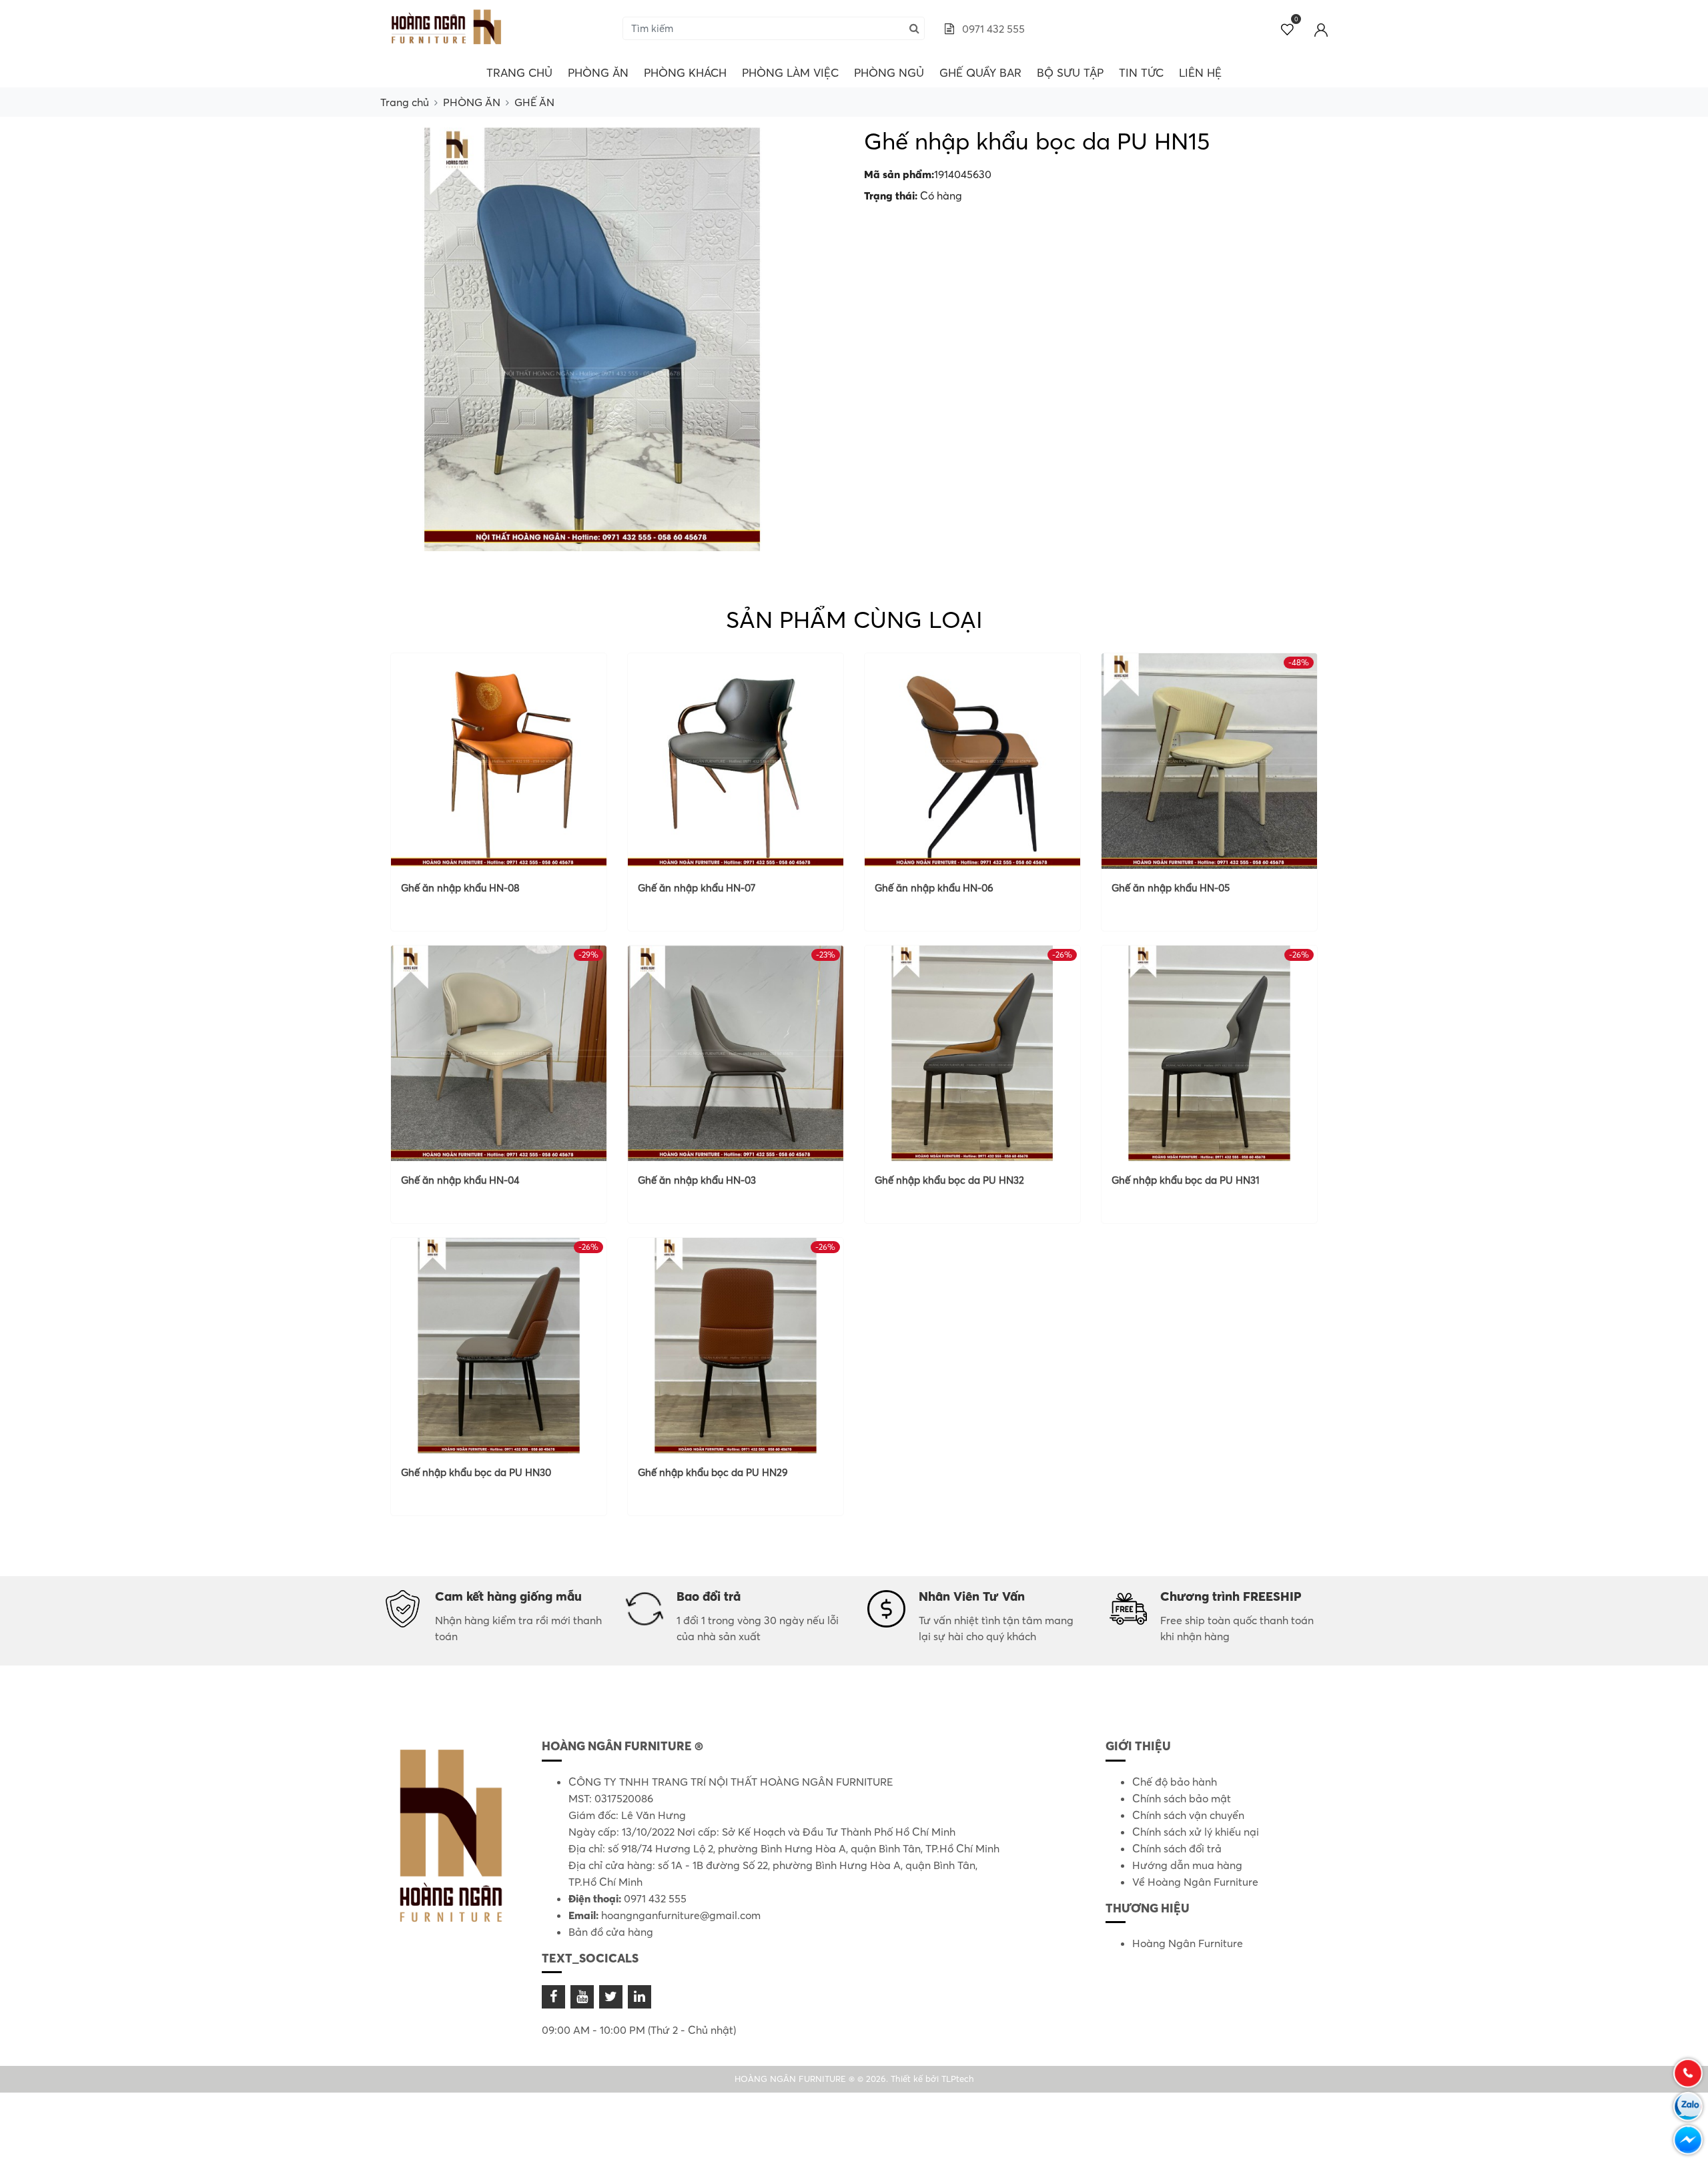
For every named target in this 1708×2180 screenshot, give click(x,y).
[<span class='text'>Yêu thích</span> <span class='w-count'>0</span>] (1288, 29)
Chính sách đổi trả (1177, 1848)
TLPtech (958, 2079)
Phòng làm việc (790, 72)
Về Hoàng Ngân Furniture (1195, 1882)
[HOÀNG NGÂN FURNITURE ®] (447, 27)
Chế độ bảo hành (1175, 1782)
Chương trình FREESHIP (1231, 1596)
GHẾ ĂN (534, 102)
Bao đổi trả (709, 1596)
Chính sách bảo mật (1182, 1798)
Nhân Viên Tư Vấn (972, 1596)
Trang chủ (519, 72)
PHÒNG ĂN (598, 72)
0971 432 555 (992, 29)
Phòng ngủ (889, 72)
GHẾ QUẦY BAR (980, 72)
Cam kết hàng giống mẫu (508, 1596)
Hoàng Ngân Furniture (1188, 1943)
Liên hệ (1200, 72)
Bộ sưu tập (1070, 72)
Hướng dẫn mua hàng (1187, 1865)
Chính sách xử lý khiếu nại (1196, 1832)
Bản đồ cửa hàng (611, 1932)
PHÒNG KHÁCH (685, 72)
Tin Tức (1141, 72)
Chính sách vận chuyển (1188, 1815)
